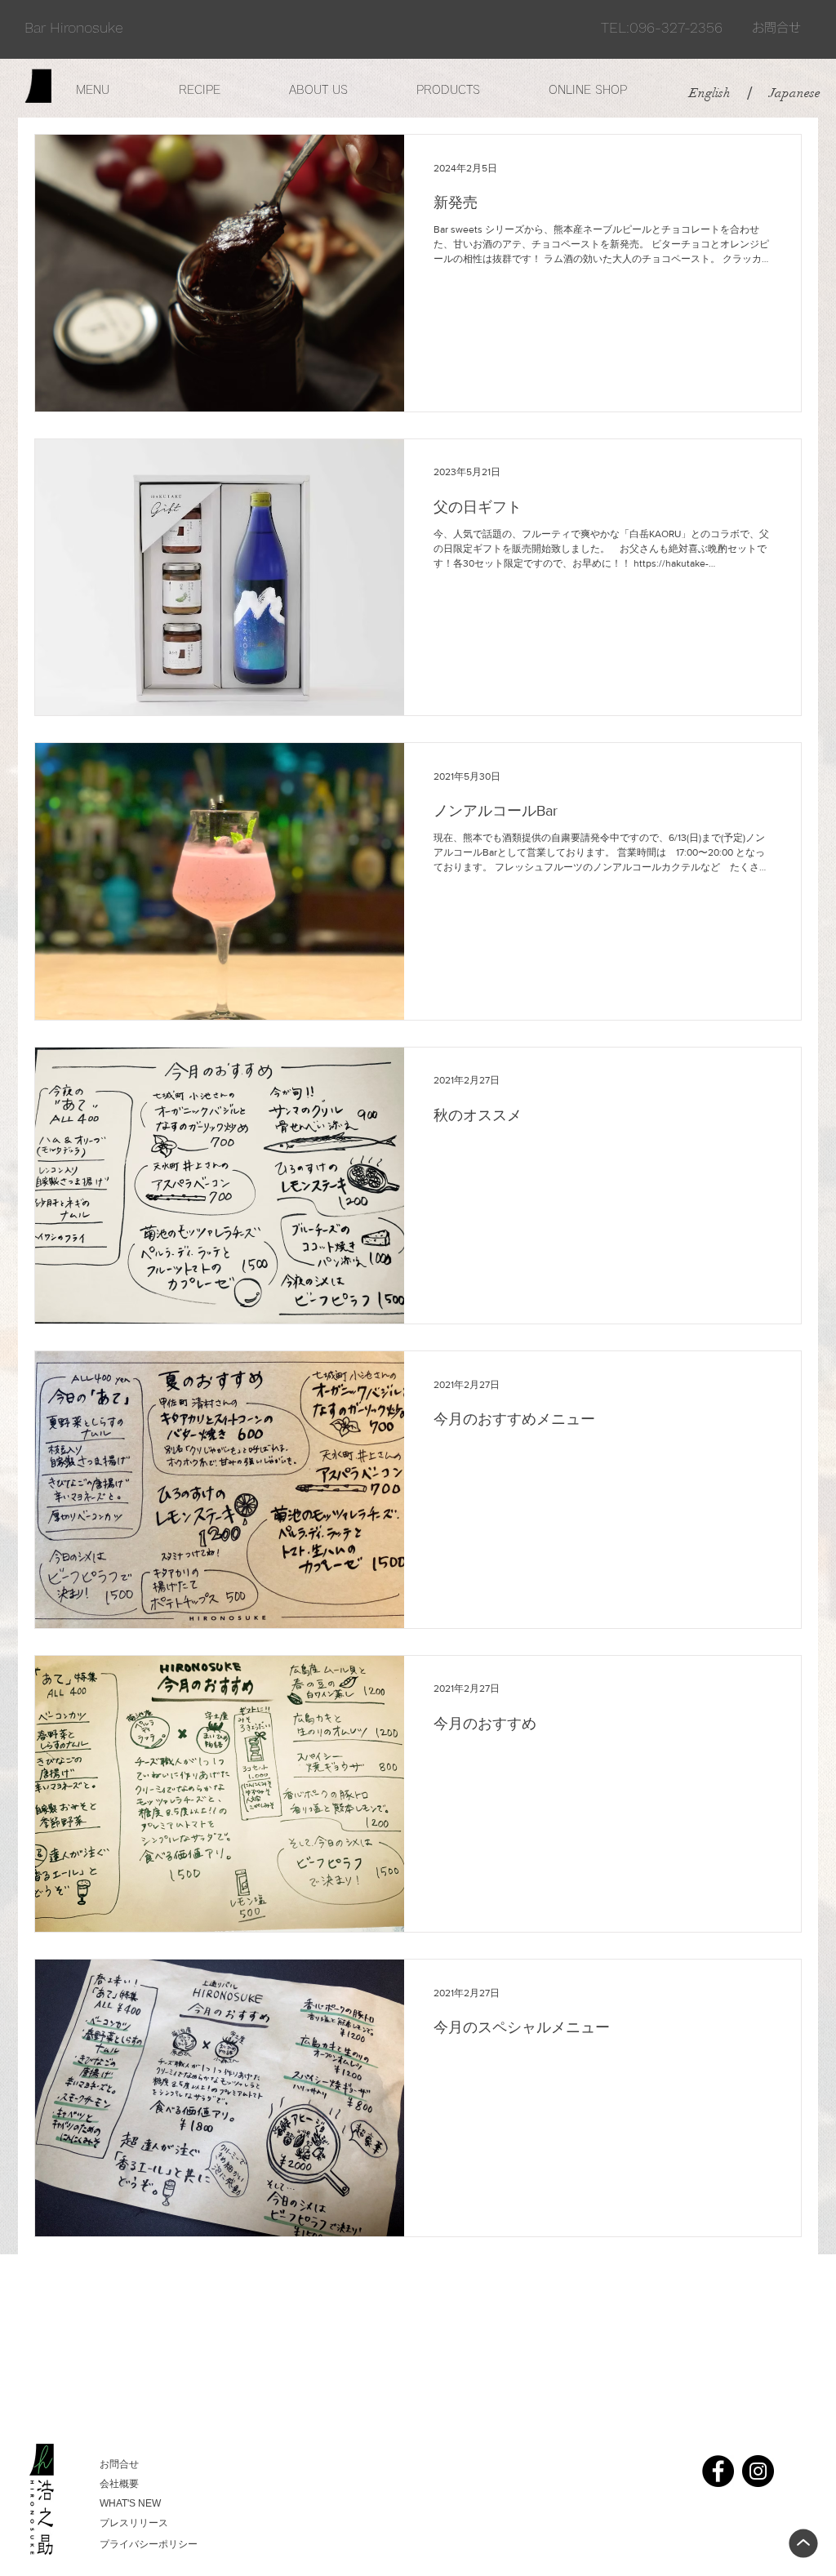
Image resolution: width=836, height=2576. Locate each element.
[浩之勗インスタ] (758, 2471)
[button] (115, 90)
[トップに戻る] (803, 2543)
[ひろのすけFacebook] (718, 2471)
